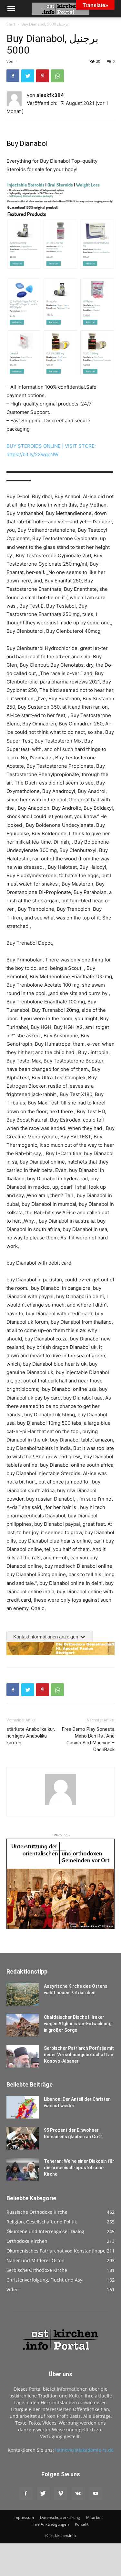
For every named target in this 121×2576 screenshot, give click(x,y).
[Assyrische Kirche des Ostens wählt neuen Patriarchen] (23, 1994)
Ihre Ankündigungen (51, 2524)
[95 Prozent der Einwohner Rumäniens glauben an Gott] (23, 2138)
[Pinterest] (43, 76)
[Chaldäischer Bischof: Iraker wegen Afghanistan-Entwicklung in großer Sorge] (23, 2025)
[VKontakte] (78, 2494)
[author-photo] (61, 1805)
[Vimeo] (61, 2494)
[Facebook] (13, 76)
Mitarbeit (94, 2517)
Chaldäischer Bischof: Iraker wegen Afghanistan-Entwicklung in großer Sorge (78, 2024)
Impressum (24, 2517)
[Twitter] (28, 76)
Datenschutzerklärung (60, 2517)
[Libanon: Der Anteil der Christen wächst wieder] (23, 2107)
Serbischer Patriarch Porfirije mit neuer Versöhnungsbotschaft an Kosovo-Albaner (79, 2055)
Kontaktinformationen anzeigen (46, 1637)
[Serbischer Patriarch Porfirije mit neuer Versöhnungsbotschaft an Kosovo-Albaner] (23, 2056)
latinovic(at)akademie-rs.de (84, 2450)
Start (11, 24)
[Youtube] (96, 2494)
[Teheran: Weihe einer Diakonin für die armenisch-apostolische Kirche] (23, 2169)
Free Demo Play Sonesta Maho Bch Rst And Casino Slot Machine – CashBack (88, 1739)
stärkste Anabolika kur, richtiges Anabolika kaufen (31, 1736)
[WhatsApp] (57, 76)
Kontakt (82, 2524)
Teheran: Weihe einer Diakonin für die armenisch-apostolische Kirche (79, 2168)
